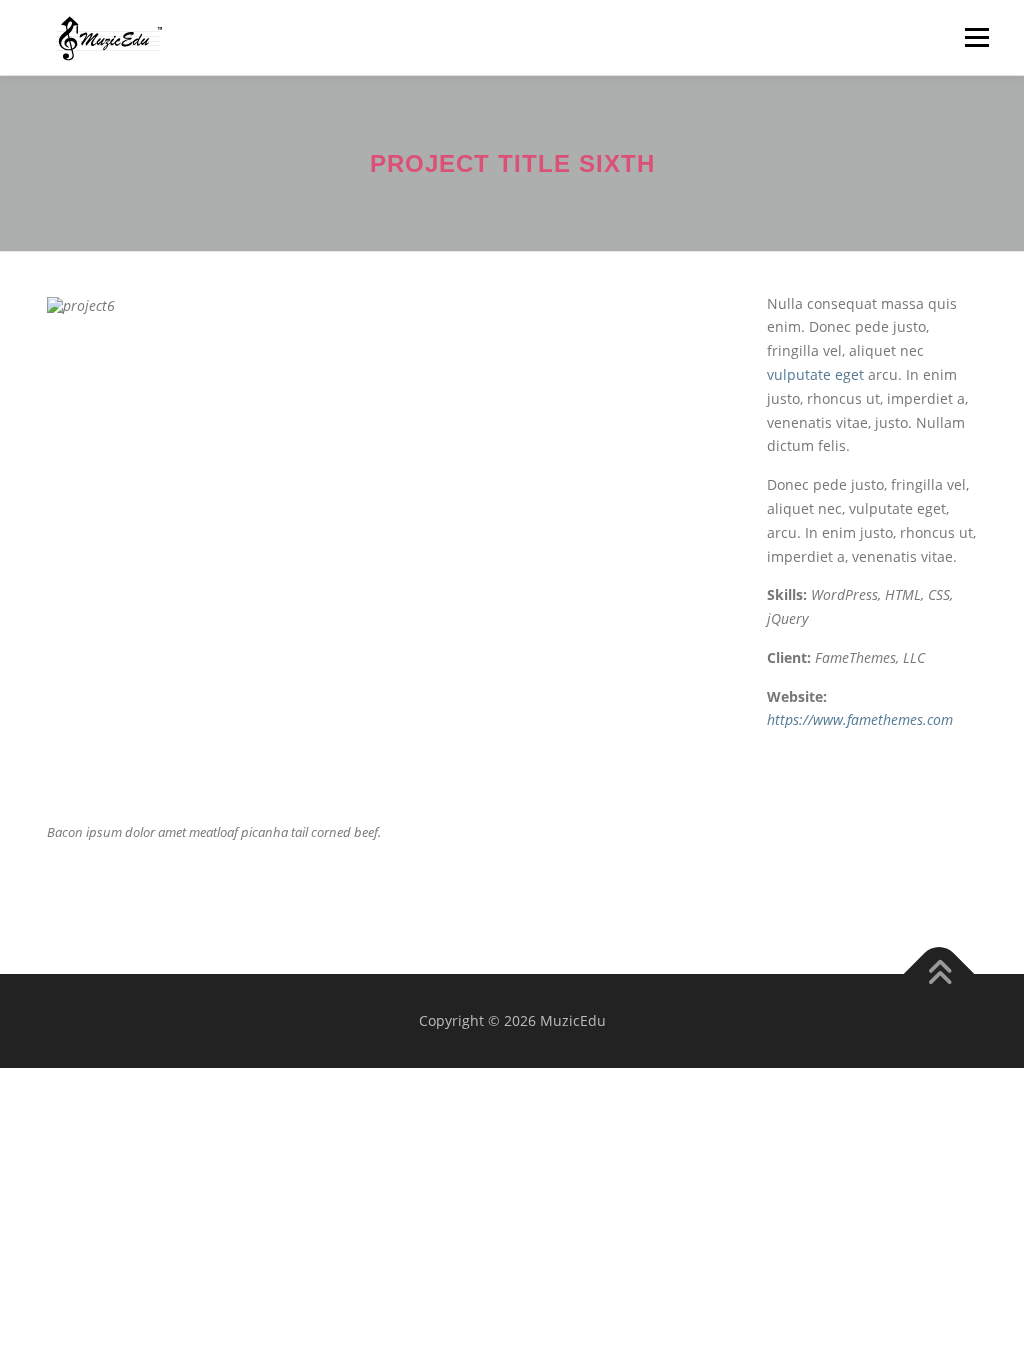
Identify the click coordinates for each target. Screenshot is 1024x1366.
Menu (976, 37)
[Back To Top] (939, 974)
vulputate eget (815, 374)
